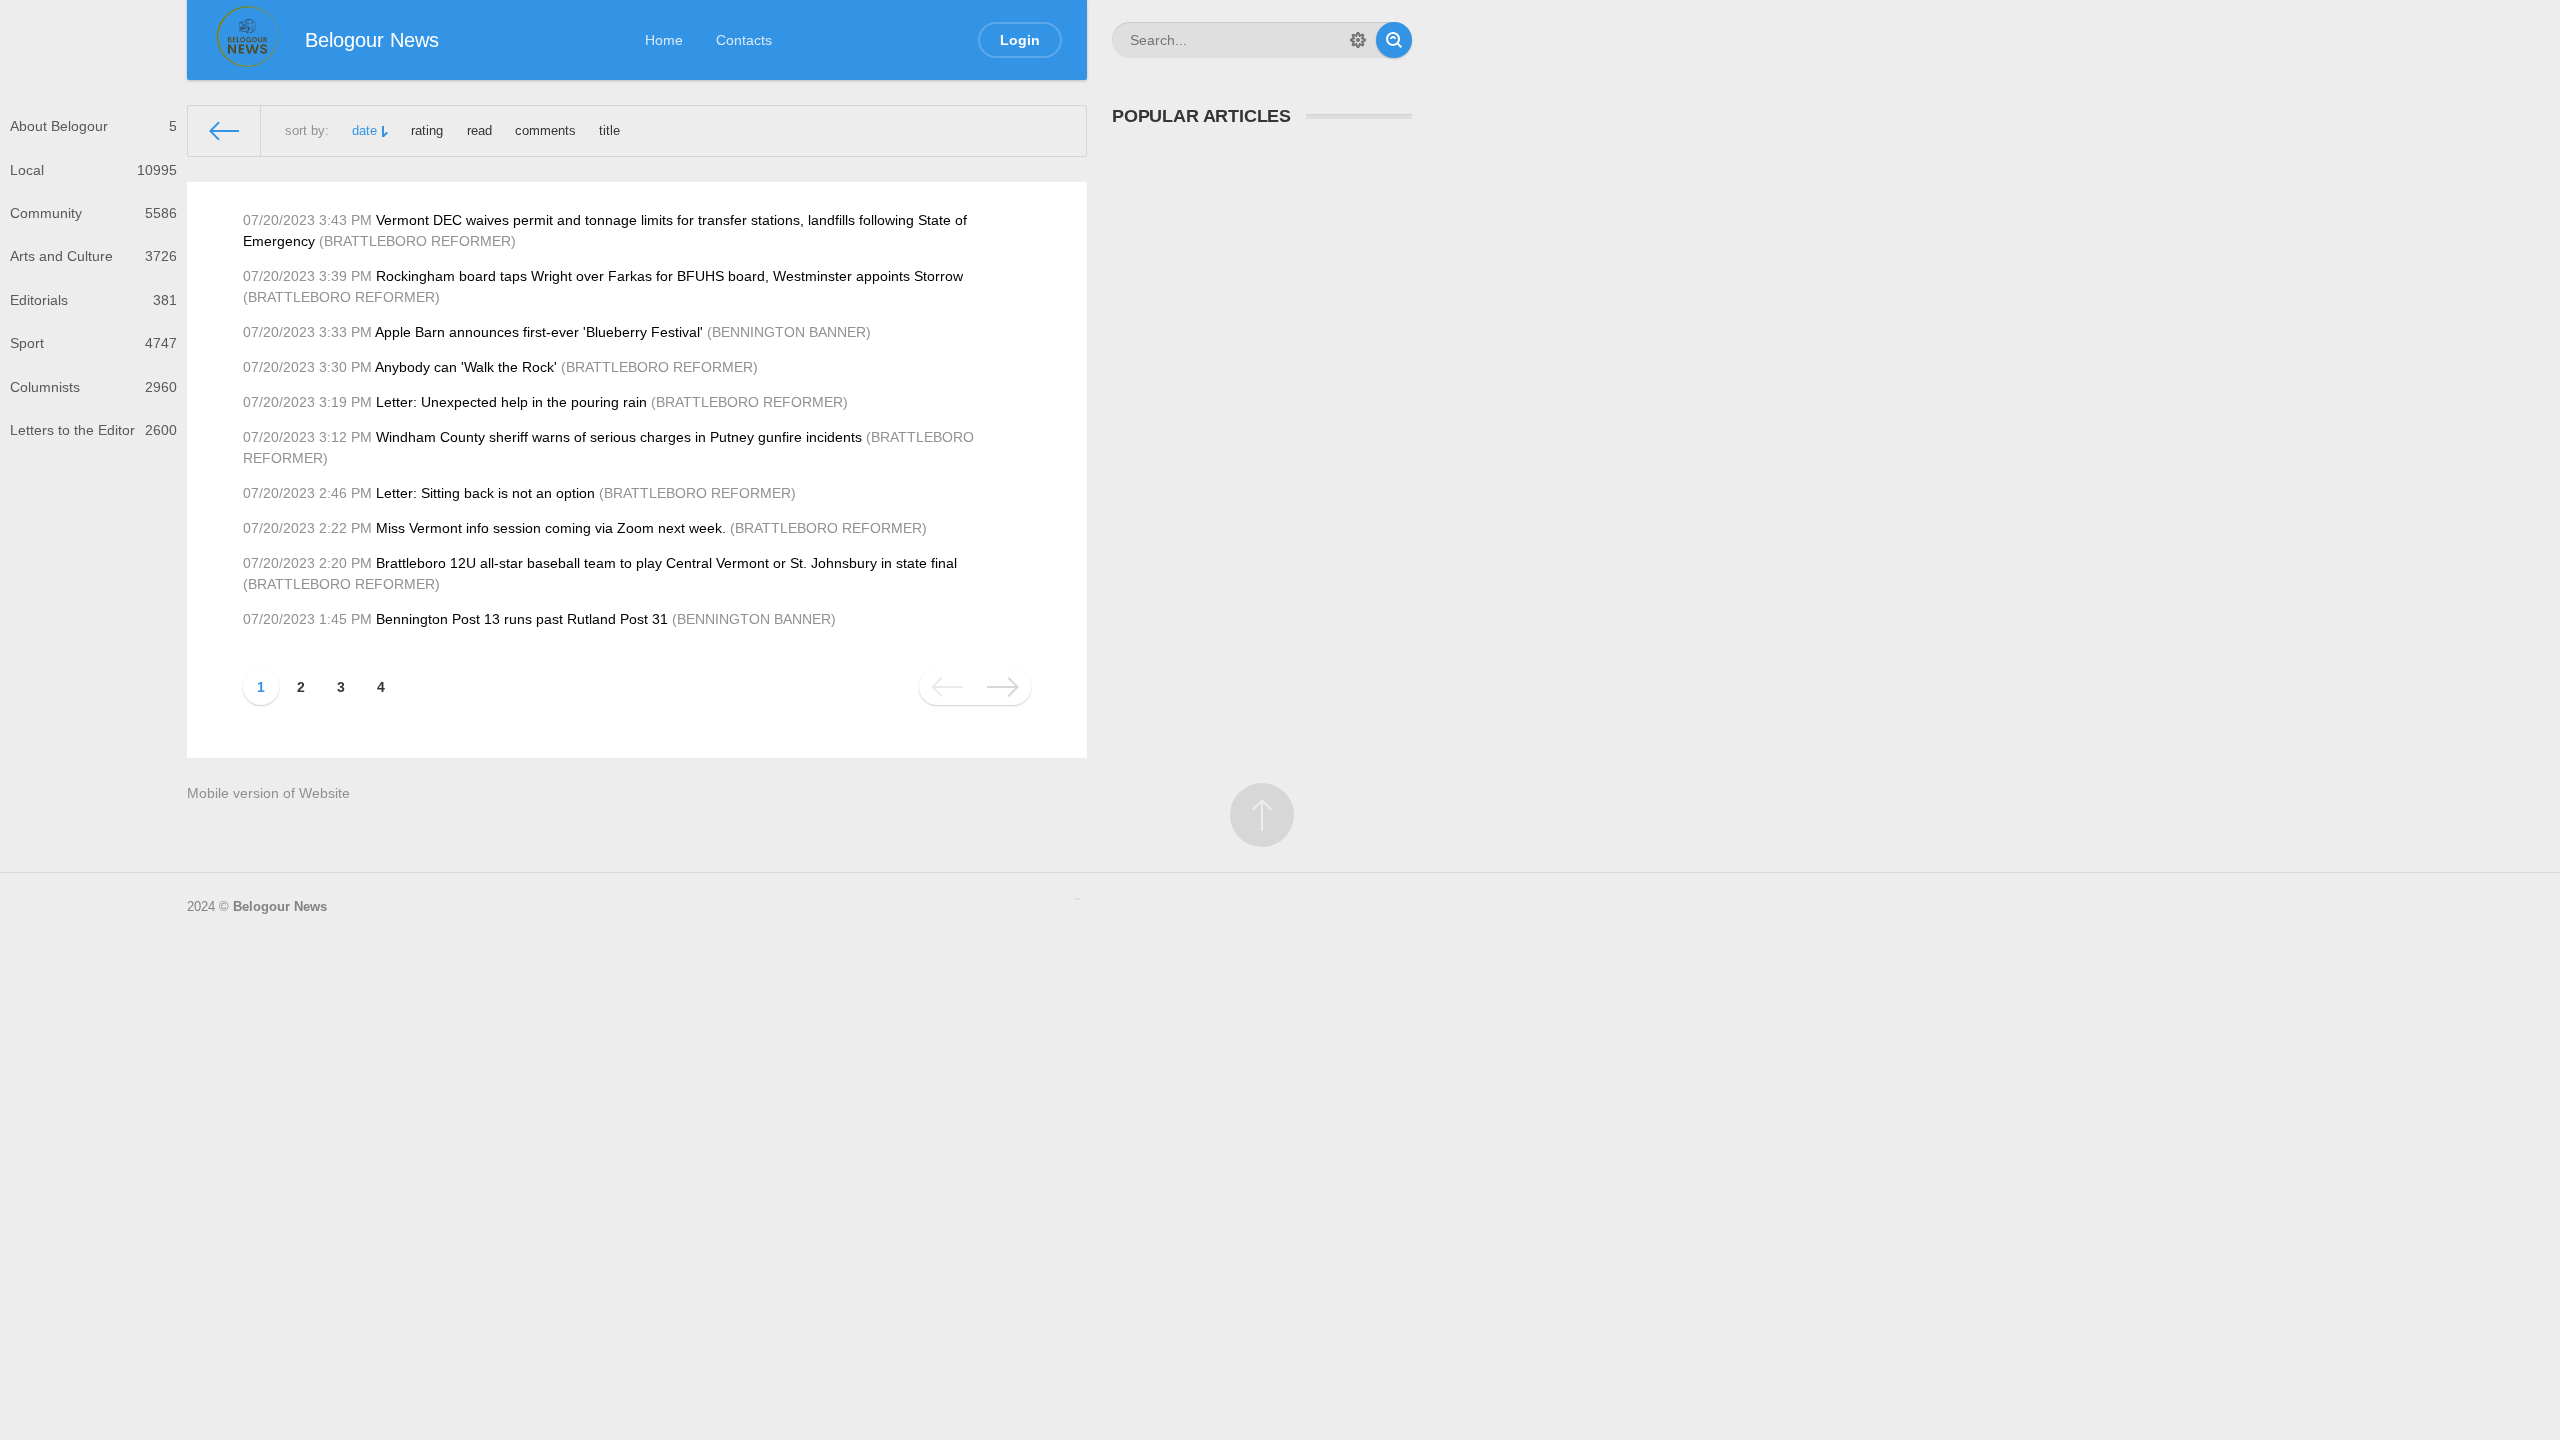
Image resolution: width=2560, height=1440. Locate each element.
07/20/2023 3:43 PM (307, 220)
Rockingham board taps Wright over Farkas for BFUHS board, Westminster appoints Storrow (669, 276)
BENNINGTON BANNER (789, 332)
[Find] (1394, 40)
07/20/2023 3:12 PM (307, 437)
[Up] (1262, 815)
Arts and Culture (93, 256)
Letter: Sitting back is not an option (485, 493)
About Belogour (93, 126)
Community (93, 213)
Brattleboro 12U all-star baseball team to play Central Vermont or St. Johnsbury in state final (666, 563)
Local (93, 170)
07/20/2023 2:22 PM (307, 528)
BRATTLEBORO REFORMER (417, 241)
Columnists (93, 387)
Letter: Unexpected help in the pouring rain (511, 402)
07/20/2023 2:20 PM (307, 563)
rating (427, 131)
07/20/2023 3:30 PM (307, 367)
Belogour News (280, 907)
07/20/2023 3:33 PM (307, 332)
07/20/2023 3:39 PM (307, 276)
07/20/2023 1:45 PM (307, 619)
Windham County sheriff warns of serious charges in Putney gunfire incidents (619, 437)
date (364, 131)
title (609, 131)
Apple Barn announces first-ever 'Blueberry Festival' (539, 332)
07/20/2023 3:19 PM (307, 402)
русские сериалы (1077, 899)
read (479, 131)
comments (545, 131)
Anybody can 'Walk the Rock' (466, 367)
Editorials (93, 300)
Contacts (744, 40)
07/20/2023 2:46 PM (307, 493)
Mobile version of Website (268, 793)
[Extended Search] (1358, 40)
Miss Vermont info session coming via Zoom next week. (551, 528)
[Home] (224, 131)
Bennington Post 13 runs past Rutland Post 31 (522, 619)
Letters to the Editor (93, 430)
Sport (93, 343)
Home (664, 40)
